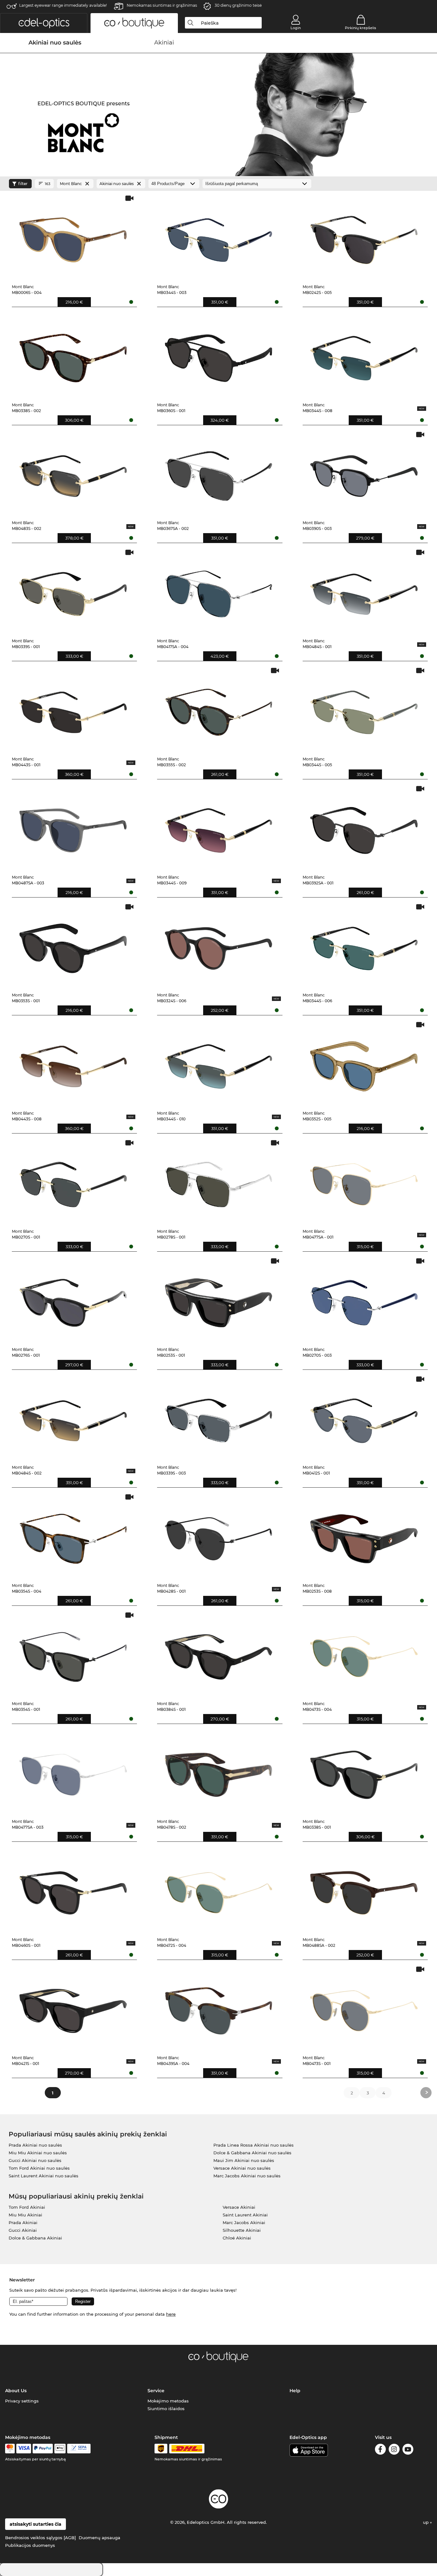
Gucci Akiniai (23, 2230)
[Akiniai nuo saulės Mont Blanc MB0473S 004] (364, 1654)
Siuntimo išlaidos (166, 2409)
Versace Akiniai (239, 2207)
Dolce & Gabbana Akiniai (35, 2238)
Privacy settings (22, 2401)
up (426, 2522)
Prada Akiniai (23, 2223)
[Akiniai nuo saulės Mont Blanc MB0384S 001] (219, 1654)
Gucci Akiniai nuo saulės (35, 2160)
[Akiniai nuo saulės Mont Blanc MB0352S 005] (364, 1063)
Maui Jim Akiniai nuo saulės (244, 2160)
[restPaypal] (43, 2449)
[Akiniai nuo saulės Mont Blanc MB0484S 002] (73, 1418)
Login (296, 28)
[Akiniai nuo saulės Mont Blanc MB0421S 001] (73, 2008)
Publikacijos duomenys (30, 2545)
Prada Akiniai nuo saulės (35, 2145)
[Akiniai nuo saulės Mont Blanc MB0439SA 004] (219, 2008)
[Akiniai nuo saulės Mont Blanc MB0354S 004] (73, 1536)
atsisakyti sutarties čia (36, 2524)
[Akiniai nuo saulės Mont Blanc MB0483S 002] (73, 473)
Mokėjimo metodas (168, 2401)
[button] (44, 23)
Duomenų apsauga (99, 2538)
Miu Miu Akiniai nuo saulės (38, 2153)
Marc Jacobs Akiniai (244, 2223)
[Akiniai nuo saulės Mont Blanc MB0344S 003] (219, 237)
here (171, 2314)
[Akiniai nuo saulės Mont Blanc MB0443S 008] (73, 1063)
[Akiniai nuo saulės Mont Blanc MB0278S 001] (219, 1181)
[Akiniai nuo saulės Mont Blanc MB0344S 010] (219, 1063)
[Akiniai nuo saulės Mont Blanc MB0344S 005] (364, 709)
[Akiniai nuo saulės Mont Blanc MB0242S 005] (364, 237)
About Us (16, 2391)
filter (23, 184)
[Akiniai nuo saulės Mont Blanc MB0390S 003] (364, 473)
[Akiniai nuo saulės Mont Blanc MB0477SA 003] (73, 1772)
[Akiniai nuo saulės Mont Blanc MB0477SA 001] (364, 1181)
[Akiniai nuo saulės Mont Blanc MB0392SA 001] (364, 827)
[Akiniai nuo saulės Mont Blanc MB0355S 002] (219, 709)
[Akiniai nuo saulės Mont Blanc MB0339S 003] (219, 1418)
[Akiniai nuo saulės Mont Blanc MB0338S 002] (73, 355)
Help (295, 2391)
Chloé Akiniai (237, 2238)
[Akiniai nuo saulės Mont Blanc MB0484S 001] (364, 591)
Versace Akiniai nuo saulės (242, 2168)
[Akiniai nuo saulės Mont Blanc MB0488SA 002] (364, 1890)
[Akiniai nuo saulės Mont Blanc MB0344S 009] (219, 827)
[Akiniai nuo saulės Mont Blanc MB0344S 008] (364, 355)
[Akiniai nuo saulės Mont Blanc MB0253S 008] (364, 1536)
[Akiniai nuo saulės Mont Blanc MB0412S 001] (364, 1418)
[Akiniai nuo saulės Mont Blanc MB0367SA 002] (219, 473)
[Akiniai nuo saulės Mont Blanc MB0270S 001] (73, 1181)
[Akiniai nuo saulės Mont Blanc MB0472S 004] (219, 1890)
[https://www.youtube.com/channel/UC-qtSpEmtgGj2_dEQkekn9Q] (408, 2450)
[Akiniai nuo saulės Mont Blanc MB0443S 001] (73, 709)
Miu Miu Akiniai (25, 2215)
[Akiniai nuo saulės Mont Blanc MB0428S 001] (219, 1536)
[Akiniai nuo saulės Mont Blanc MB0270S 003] (364, 1300)
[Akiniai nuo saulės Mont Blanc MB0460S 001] (73, 1890)
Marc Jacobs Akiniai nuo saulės (247, 2176)
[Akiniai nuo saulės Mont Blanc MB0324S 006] (219, 945)
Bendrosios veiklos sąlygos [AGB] (40, 2538)
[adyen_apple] (60, 2449)
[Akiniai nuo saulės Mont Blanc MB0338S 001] (364, 1772)
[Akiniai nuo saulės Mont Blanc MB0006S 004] (73, 237)
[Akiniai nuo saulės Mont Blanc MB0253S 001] (219, 1300)
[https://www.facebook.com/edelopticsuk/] (380, 2450)
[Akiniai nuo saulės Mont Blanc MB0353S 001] (73, 945)
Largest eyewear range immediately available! (63, 5)
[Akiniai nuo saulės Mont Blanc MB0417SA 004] (219, 591)
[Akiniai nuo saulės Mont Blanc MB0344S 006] (364, 945)
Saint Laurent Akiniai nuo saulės (44, 2176)
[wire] (79, 2449)
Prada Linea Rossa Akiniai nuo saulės (254, 2145)
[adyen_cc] (10, 2449)
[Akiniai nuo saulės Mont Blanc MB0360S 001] (219, 355)
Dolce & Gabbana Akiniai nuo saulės (252, 2153)
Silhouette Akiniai (242, 2230)
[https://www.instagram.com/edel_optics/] (394, 2450)
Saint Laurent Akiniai (245, 2215)
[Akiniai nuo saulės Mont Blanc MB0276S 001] (73, 1300)
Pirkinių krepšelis (361, 28)
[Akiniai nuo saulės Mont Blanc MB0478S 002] (219, 1772)
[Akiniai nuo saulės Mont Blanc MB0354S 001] (73, 1654)
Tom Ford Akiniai (27, 2207)
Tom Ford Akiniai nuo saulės (39, 2168)
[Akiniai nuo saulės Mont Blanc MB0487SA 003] (73, 827)
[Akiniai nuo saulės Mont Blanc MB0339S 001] (73, 591)
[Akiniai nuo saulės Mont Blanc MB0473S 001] (364, 2008)
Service (156, 2391)
